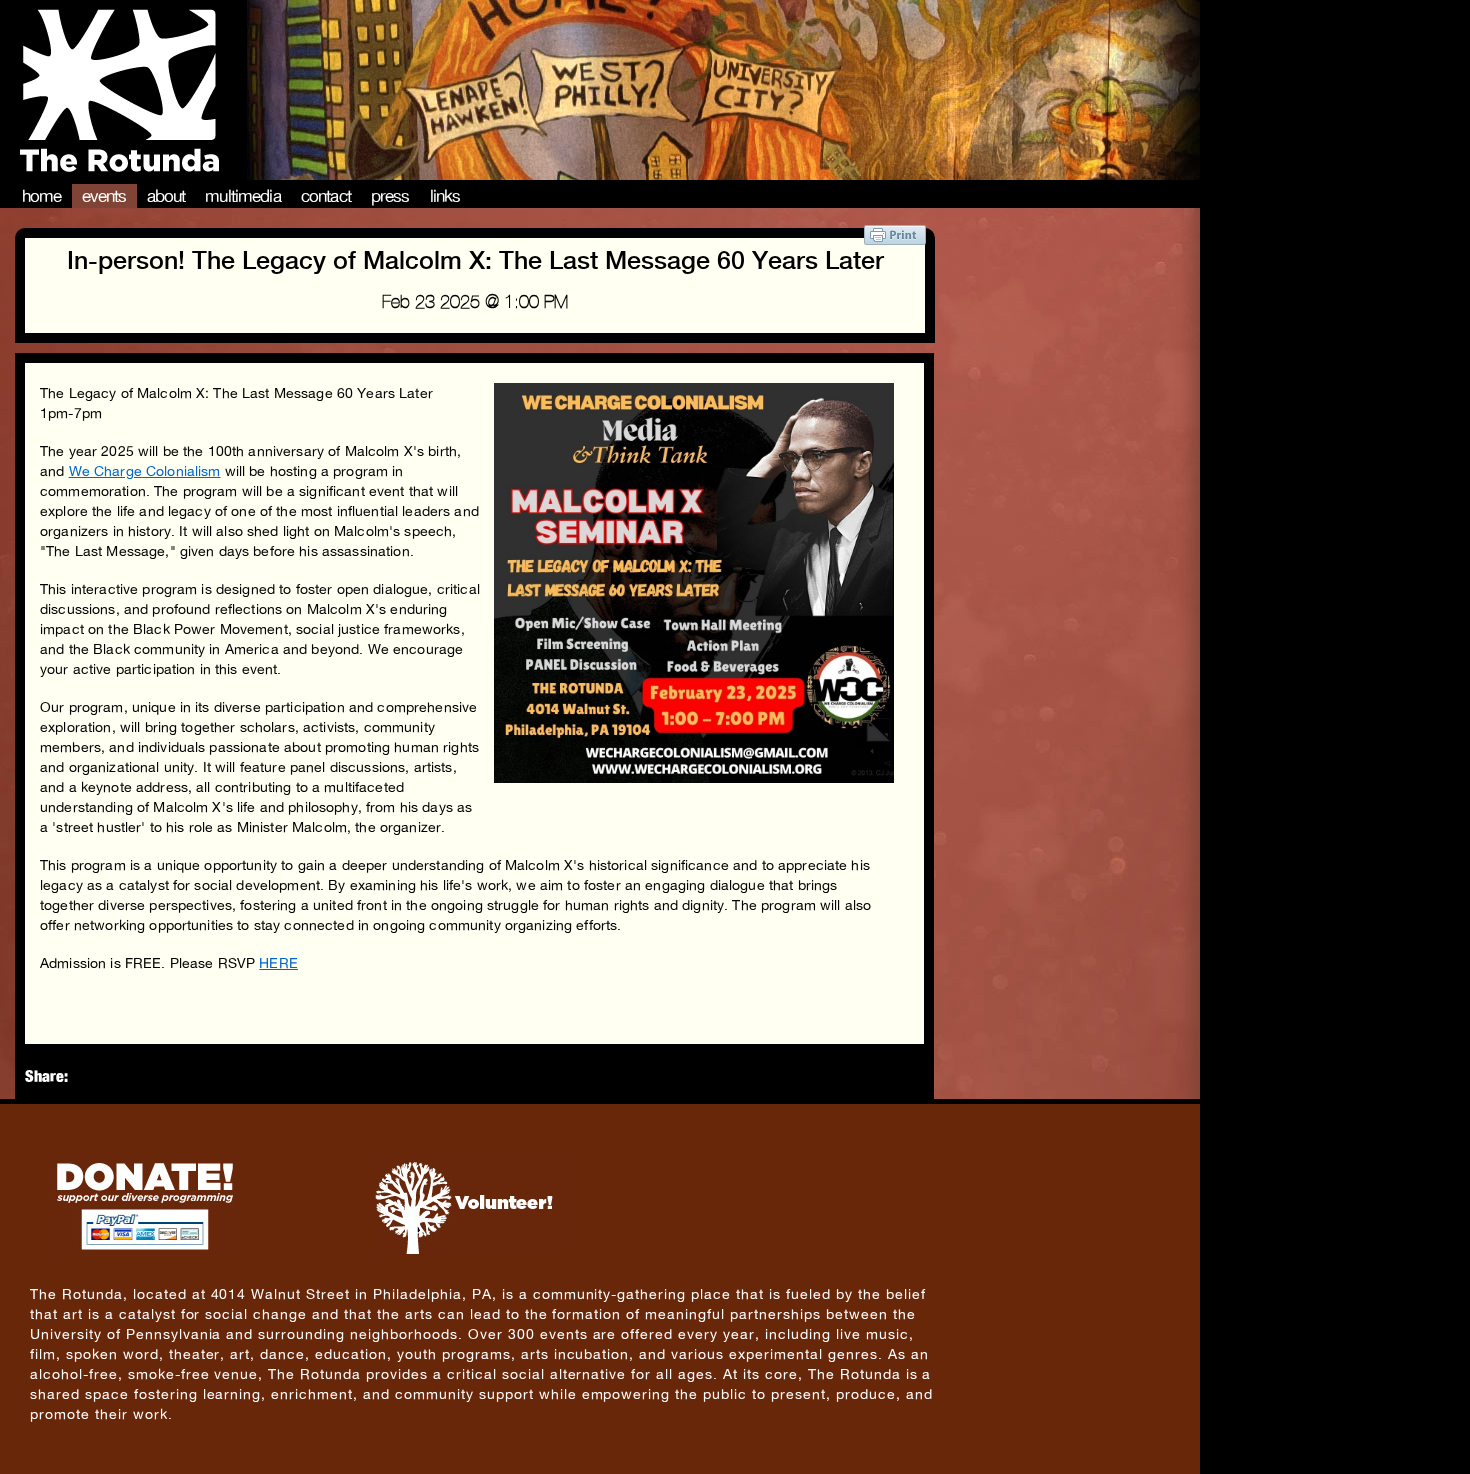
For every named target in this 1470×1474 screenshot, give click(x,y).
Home (42, 196)
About (166, 196)
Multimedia (243, 196)
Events (104, 196)
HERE (278, 963)
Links (445, 196)
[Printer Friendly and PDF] (895, 239)
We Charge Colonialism (145, 471)
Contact (326, 196)
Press (390, 196)
